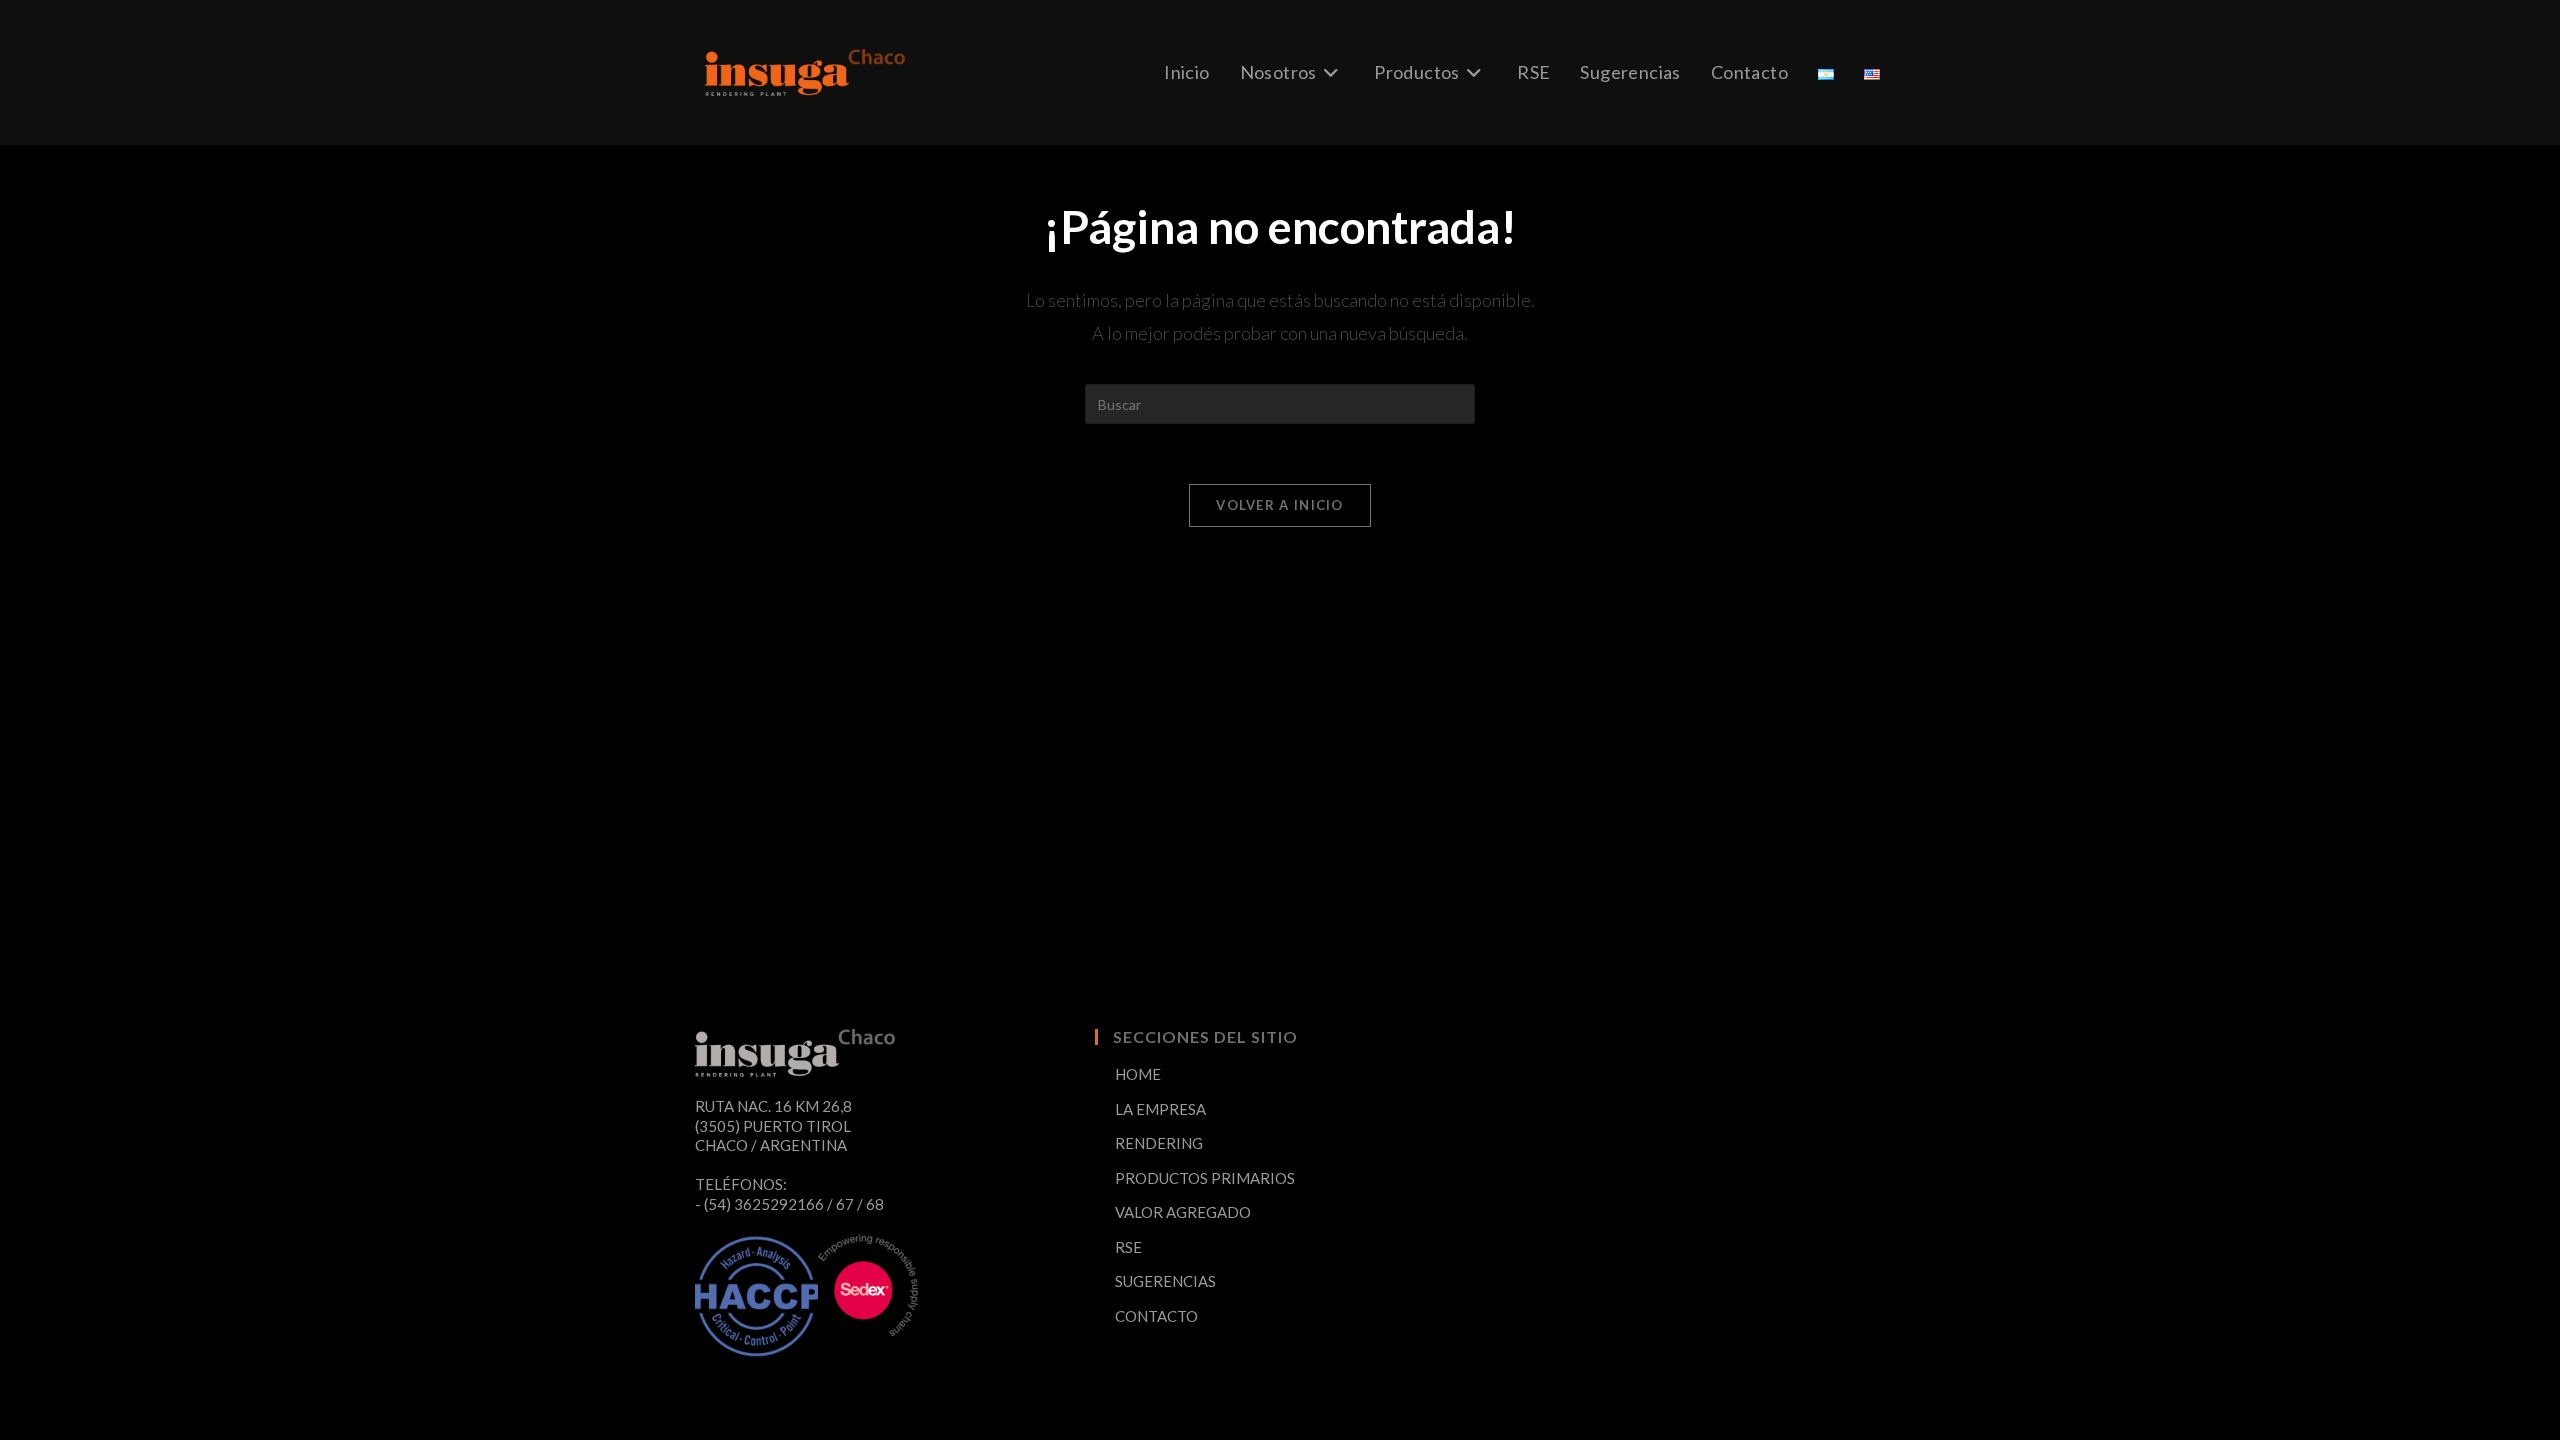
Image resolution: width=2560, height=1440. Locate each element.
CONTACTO (1156, 1316)
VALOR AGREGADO (1183, 1212)
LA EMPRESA (1160, 1109)
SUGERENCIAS (1165, 1281)
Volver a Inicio (1280, 505)
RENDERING (1159, 1143)
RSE (1128, 1247)
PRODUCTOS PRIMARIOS (1205, 1178)
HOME (1138, 1074)
